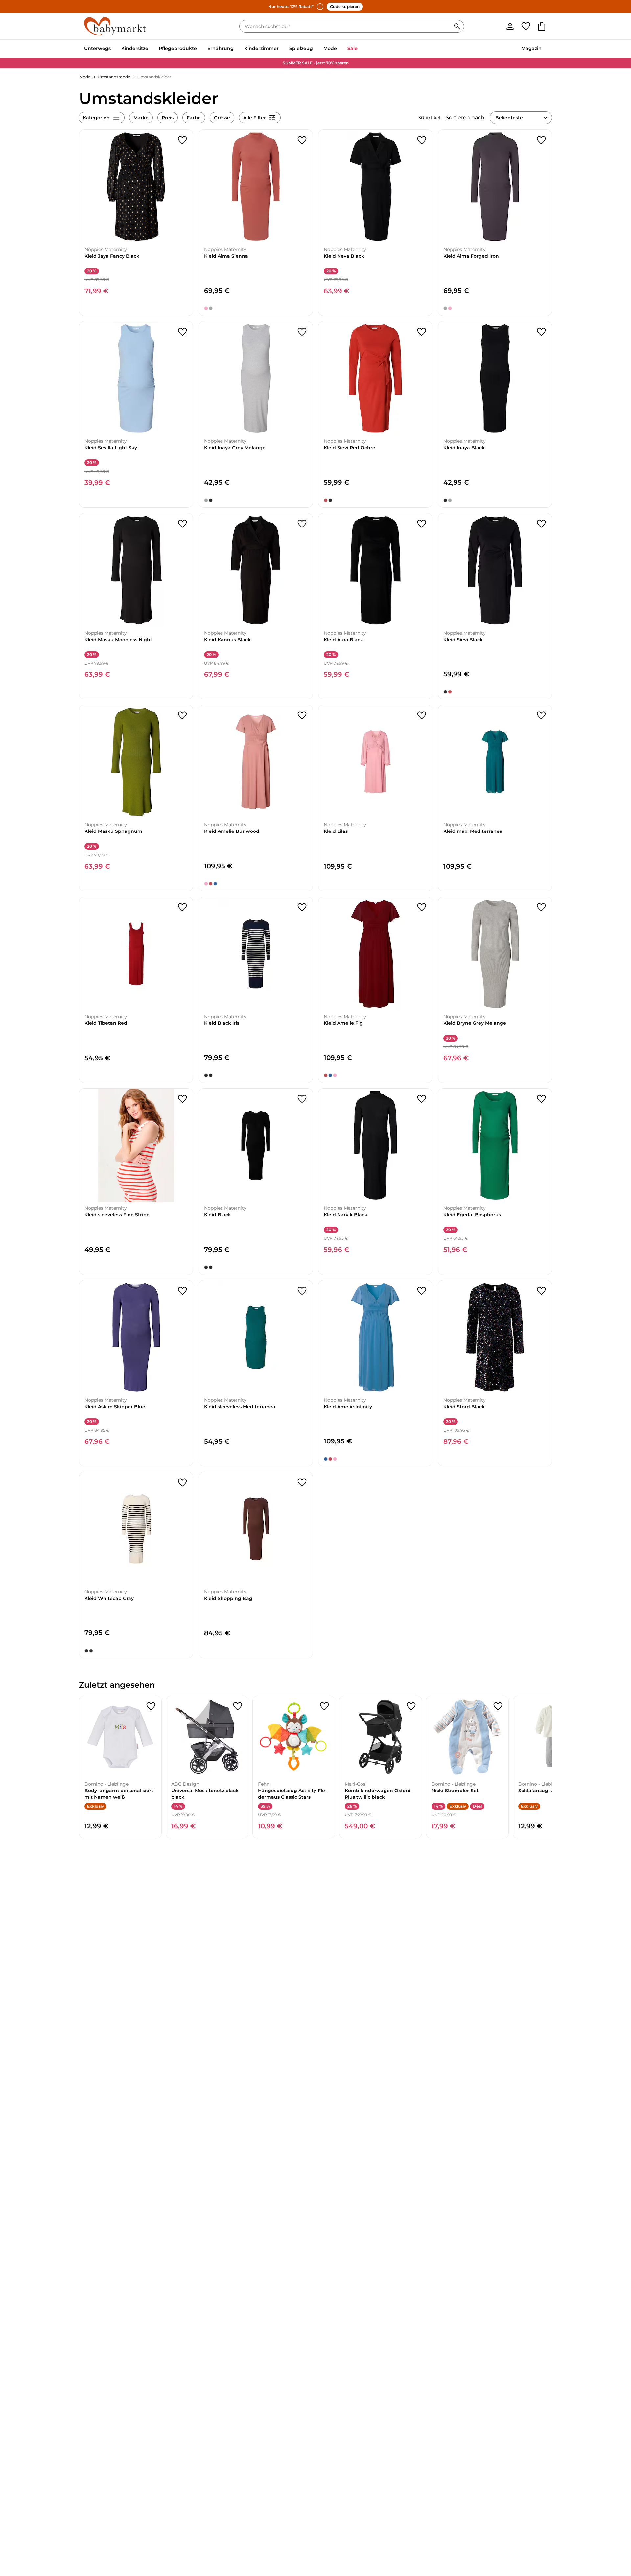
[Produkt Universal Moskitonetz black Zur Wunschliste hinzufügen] (238, 1706)
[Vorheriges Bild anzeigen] (87, 187)
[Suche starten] (457, 26)
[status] (346, 26)
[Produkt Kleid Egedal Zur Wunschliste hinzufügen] (541, 1099)
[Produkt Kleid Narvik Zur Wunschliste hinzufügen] (422, 1099)
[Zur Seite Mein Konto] (510, 26)
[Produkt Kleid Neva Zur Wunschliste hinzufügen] (422, 140)
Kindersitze (135, 48)
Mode (330, 48)
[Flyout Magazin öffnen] (544, 49)
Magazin (531, 48)
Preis (168, 118)
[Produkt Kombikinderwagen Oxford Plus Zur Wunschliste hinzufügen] (411, 1706)
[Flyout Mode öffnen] (339, 49)
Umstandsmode (114, 77)
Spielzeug (301, 48)
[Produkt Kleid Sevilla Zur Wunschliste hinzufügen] (182, 332)
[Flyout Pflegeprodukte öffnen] (199, 49)
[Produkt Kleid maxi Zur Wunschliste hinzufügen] (541, 715)
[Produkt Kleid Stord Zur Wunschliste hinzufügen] (541, 1291)
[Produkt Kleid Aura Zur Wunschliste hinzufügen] (422, 524)
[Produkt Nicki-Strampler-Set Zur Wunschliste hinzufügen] (498, 1706)
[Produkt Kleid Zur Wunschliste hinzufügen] (422, 715)
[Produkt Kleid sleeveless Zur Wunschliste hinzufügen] (182, 1099)
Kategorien (96, 118)
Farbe (194, 118)
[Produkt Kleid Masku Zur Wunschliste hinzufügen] (182, 524)
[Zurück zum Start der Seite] (610, 2529)
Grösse (222, 118)
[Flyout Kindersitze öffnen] (151, 49)
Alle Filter (255, 118)
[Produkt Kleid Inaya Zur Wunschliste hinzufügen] (302, 332)
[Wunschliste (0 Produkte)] (526, 26)
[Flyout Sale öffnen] (360, 49)
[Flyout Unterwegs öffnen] (113, 49)
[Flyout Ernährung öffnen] (236, 49)
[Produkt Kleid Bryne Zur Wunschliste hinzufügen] (541, 907)
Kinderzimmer (261, 48)
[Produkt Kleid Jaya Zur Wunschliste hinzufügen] (182, 140)
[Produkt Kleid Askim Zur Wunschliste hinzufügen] (182, 1291)
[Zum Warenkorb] (542, 26)
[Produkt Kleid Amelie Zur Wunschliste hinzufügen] (302, 715)
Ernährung (221, 48)
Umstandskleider (154, 77)
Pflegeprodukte (178, 48)
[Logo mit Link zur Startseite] (115, 26)
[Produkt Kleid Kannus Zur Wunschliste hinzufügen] (302, 524)
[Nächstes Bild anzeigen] (185, 187)
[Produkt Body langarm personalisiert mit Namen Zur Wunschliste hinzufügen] (151, 1706)
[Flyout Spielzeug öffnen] (315, 49)
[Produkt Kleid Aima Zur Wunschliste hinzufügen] (302, 140)
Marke (141, 118)
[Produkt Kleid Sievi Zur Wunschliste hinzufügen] (422, 332)
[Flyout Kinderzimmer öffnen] (281, 49)
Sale (352, 48)
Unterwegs (97, 48)
